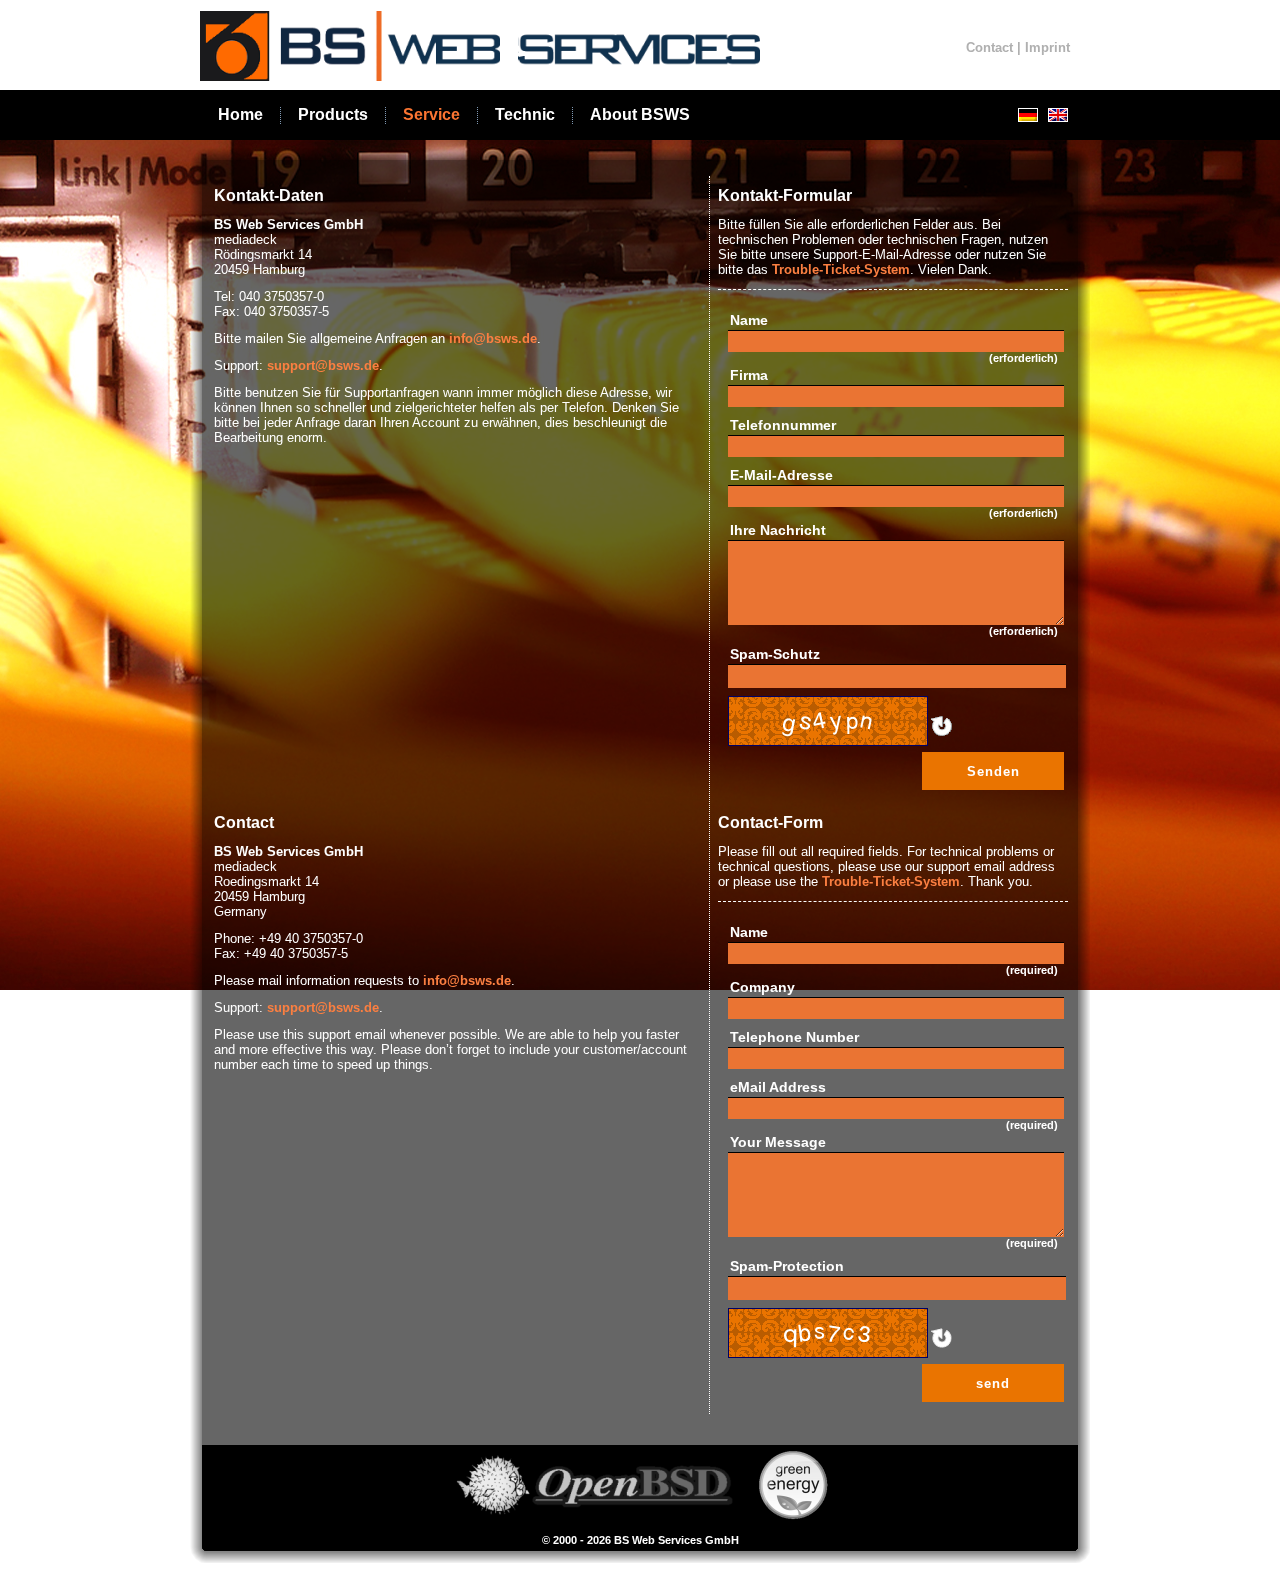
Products (333, 114)
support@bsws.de (323, 365)
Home (240, 114)
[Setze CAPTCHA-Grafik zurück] (940, 738)
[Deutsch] (1028, 115)
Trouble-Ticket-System (841, 269)
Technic (525, 114)
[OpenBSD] (593, 1516)
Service (431, 114)
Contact (989, 47)
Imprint (1047, 47)
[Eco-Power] (793, 1516)
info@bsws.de (493, 338)
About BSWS (640, 114)
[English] (1058, 115)
